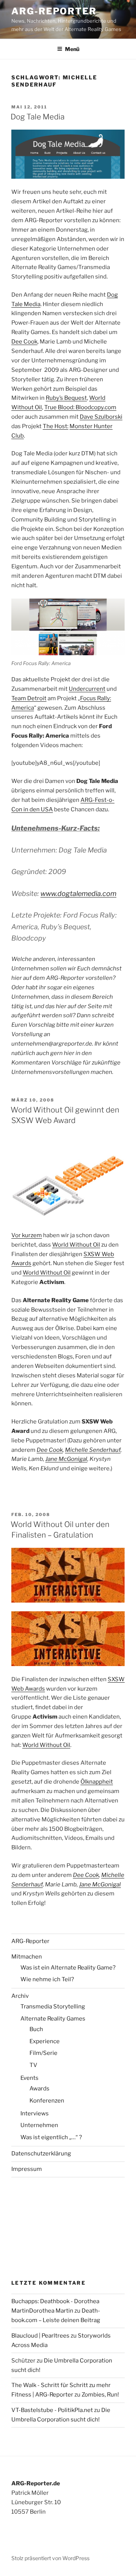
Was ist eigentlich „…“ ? (51, 2137)
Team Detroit (29, 698)
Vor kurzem (27, 1235)
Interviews (35, 2113)
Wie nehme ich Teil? (47, 1979)
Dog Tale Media (38, 117)
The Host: (56, 426)
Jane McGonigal (66, 1459)
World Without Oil (76, 1245)
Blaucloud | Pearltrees (40, 2336)
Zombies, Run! (100, 2395)
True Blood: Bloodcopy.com (80, 407)
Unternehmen (39, 2125)
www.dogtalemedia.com (78, 893)
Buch (36, 2029)
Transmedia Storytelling (53, 2007)
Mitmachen (27, 1957)
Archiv (20, 1996)
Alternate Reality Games (53, 2019)
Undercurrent (87, 689)
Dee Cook (24, 342)
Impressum (27, 2169)
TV (33, 2065)
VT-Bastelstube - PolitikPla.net (52, 2410)
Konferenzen (47, 2101)
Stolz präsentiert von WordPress (50, 2558)
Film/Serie (43, 2053)
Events (29, 2078)
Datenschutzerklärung (41, 2154)
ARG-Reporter (54, 11)
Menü (72, 49)
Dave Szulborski (101, 417)
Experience (45, 2041)
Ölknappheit (97, 1782)
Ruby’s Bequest (66, 398)
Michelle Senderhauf (93, 1450)
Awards (39, 2089)
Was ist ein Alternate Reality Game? (68, 1968)
